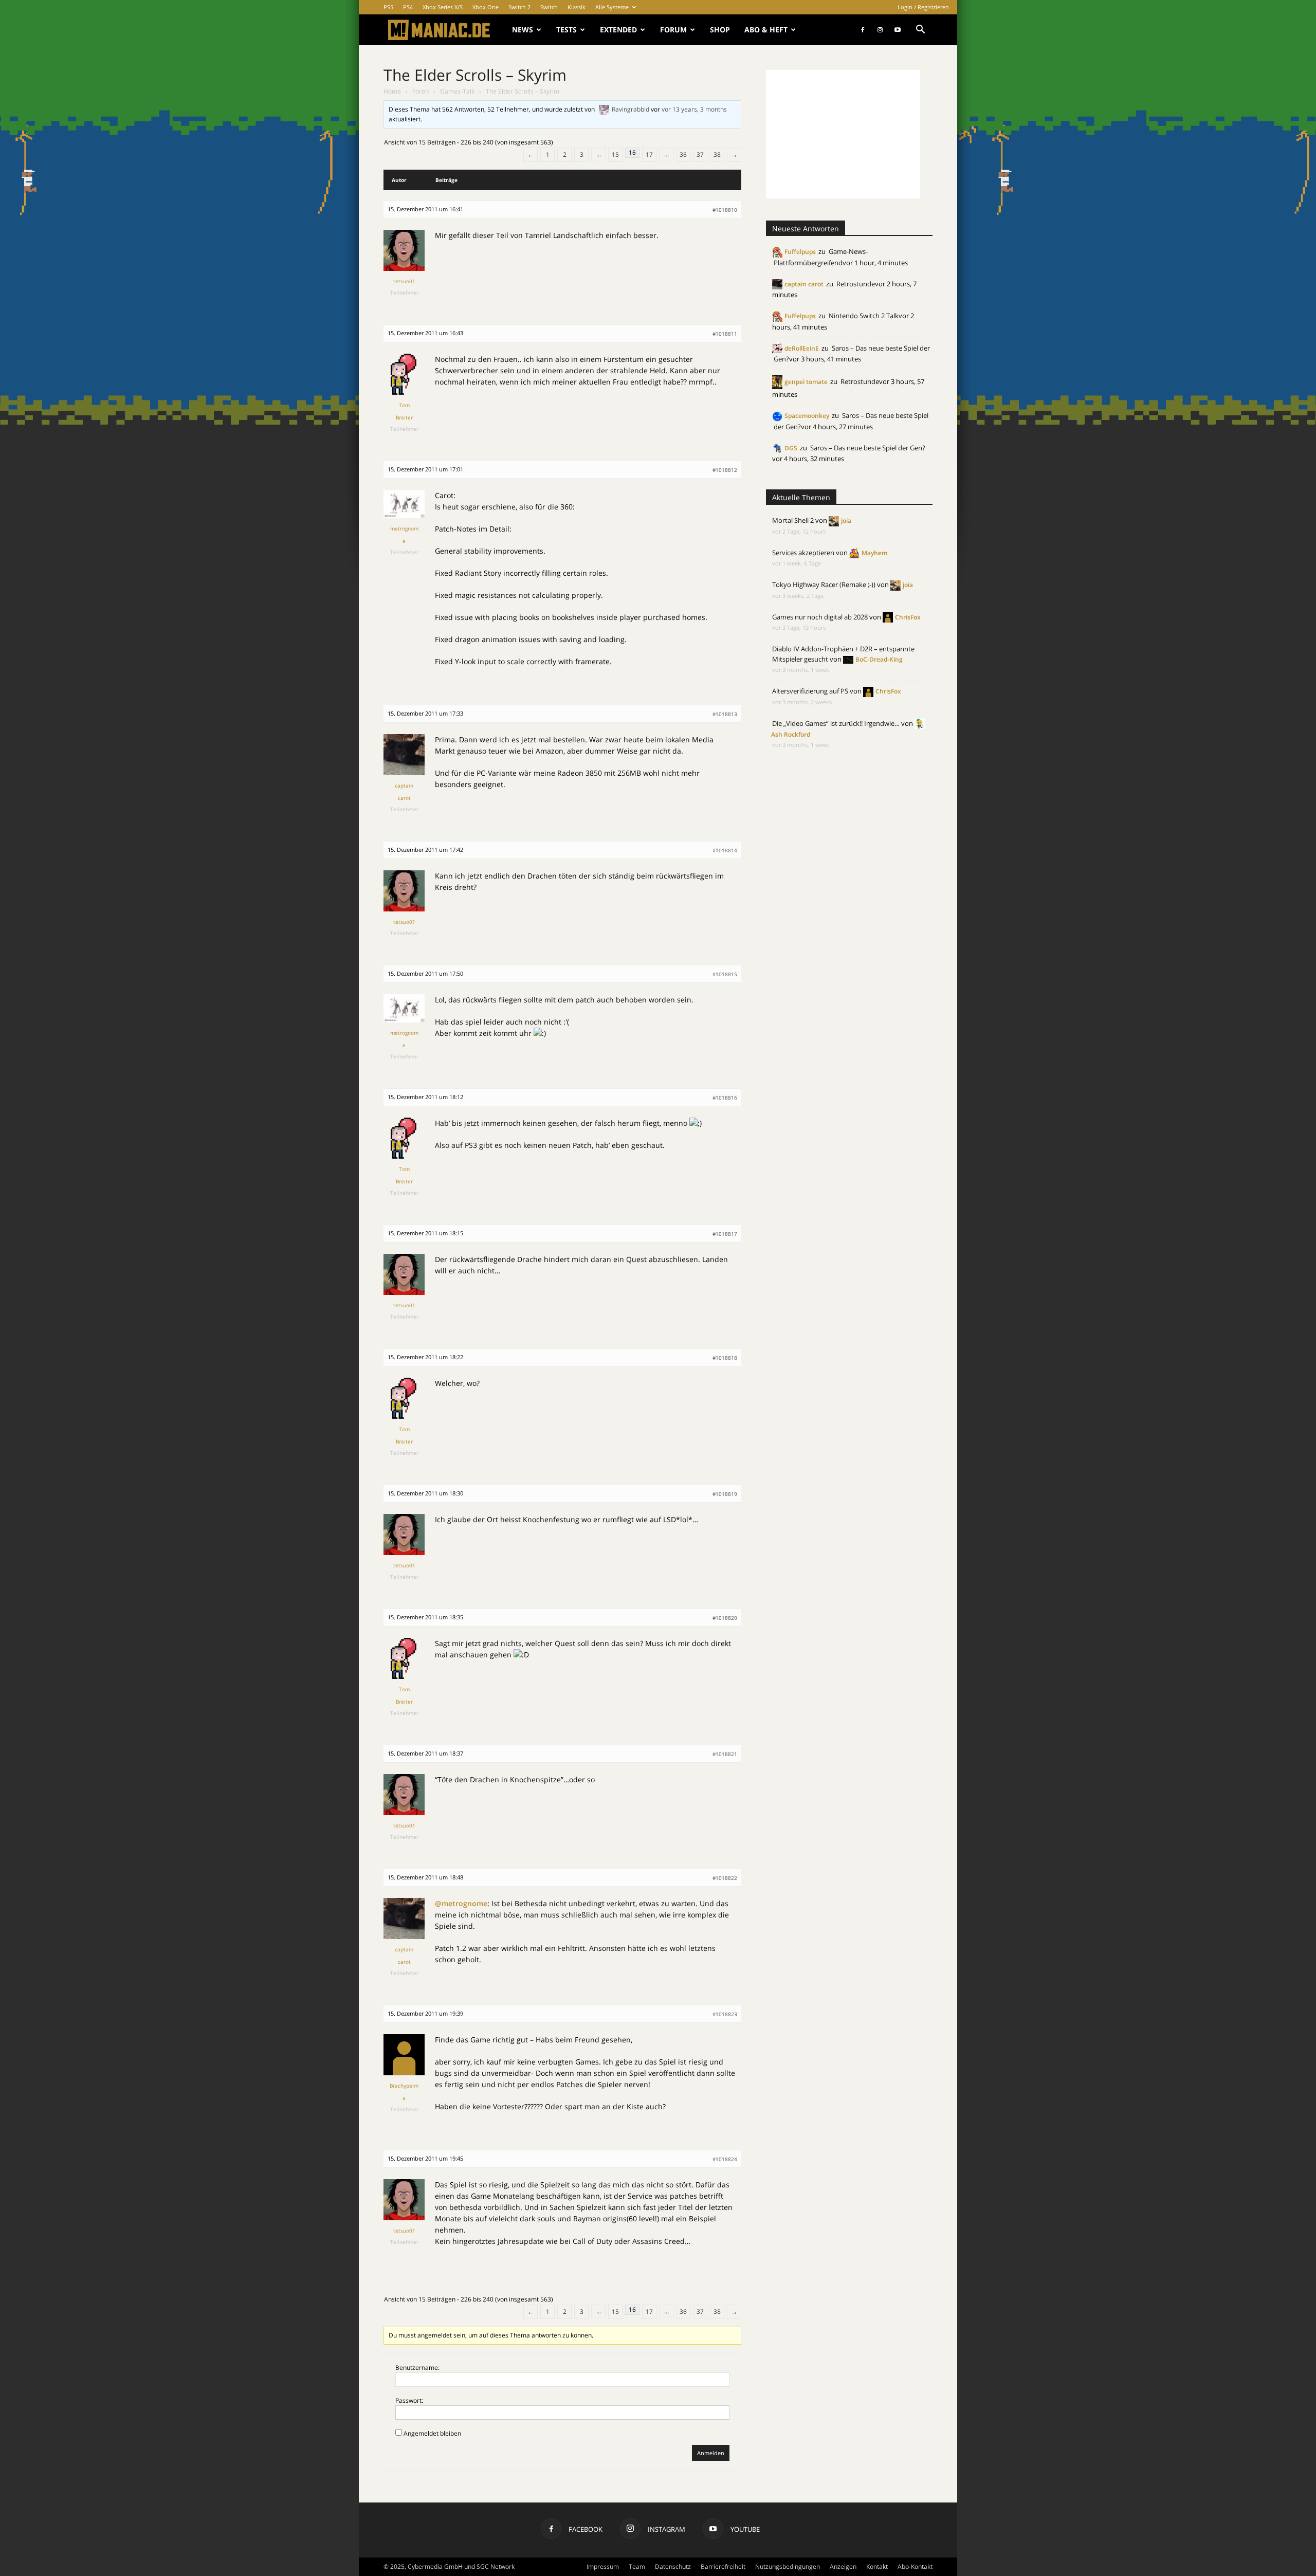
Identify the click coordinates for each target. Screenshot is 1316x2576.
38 (717, 154)
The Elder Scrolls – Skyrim (475, 75)
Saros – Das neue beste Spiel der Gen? (868, 448)
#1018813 (725, 714)
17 (649, 154)
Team (637, 2566)
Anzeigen (843, 2566)
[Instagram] (880, 30)
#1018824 (725, 2159)
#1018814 (725, 850)
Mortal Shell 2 (793, 520)
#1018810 (725, 210)
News (523, 30)
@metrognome (461, 1903)
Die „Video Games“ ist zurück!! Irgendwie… (836, 723)
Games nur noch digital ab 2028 (820, 617)
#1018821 (725, 1754)
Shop (720, 30)
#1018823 (725, 2014)
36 (683, 154)
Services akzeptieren (803, 553)
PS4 (408, 7)
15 (615, 154)
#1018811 (725, 334)
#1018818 (725, 1358)
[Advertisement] (843, 134)
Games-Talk (457, 91)
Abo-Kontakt (915, 2566)
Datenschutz (673, 2566)
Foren (421, 91)
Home (392, 91)
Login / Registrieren (923, 7)
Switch (549, 7)
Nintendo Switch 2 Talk (864, 316)
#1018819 (725, 1494)
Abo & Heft (766, 30)
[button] (920, 31)
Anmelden (711, 2453)
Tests (566, 30)
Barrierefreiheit (723, 2566)
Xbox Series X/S (443, 7)
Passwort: (409, 2400)
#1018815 (725, 974)
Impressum (603, 2566)
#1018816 (725, 1098)
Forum (673, 30)
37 (700, 154)
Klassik (577, 7)
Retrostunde (856, 284)
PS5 (388, 7)
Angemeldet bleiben (432, 2433)
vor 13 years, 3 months (694, 109)
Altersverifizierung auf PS (810, 691)
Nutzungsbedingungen (788, 2566)
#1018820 (725, 1618)
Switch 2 (519, 7)
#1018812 (725, 470)
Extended (618, 30)
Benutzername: (417, 2368)
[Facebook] (863, 30)
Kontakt (877, 2566)
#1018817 (725, 1234)
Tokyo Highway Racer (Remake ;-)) (824, 584)
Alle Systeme (612, 7)
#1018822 (725, 1878)
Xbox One (486, 7)
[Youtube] (898, 30)
